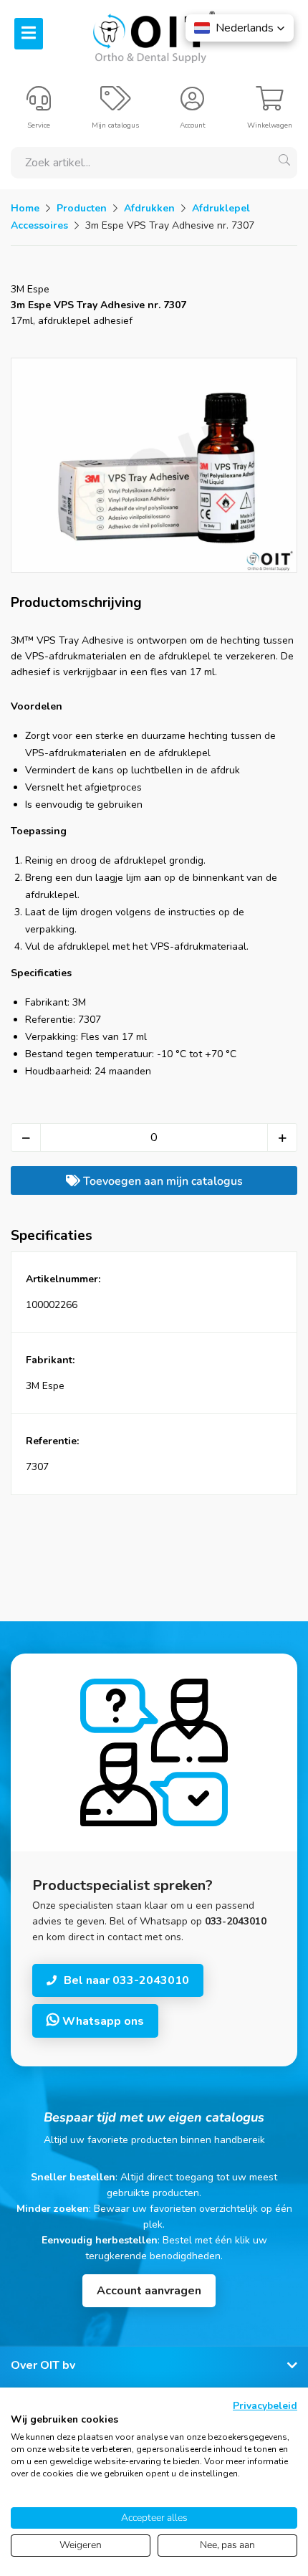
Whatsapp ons (102, 2021)
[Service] (39, 105)
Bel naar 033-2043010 (126, 1980)
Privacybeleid (265, 2406)
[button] (240, 28)
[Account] (192, 105)
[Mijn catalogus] (116, 105)
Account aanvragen (149, 2291)
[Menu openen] (29, 34)
